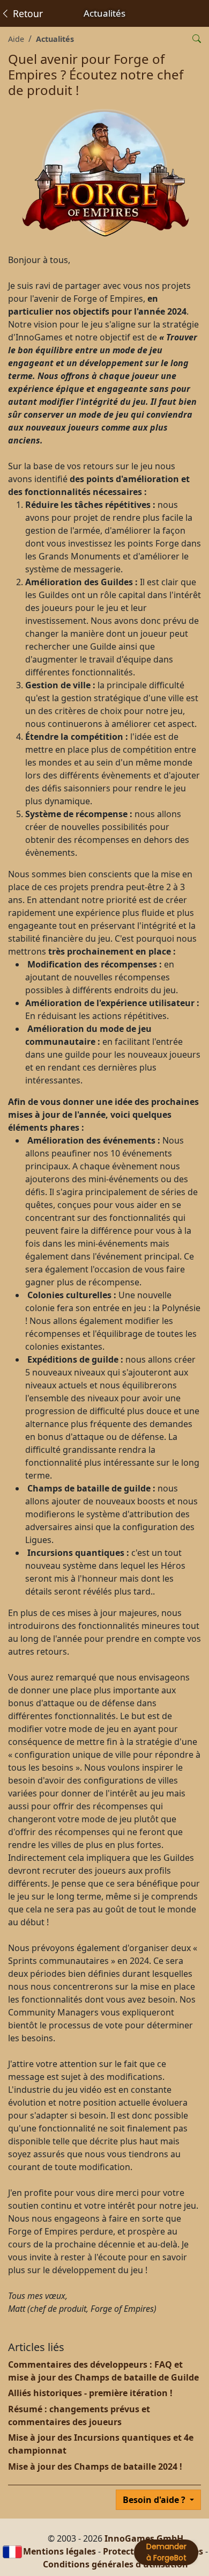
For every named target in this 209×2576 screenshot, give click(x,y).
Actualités (55, 39)
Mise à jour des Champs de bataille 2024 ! (95, 2466)
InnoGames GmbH (144, 2538)
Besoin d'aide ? (155, 2500)
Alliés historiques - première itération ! (90, 2393)
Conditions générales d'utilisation (115, 2564)
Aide (16, 39)
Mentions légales (59, 2551)
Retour (27, 13)
